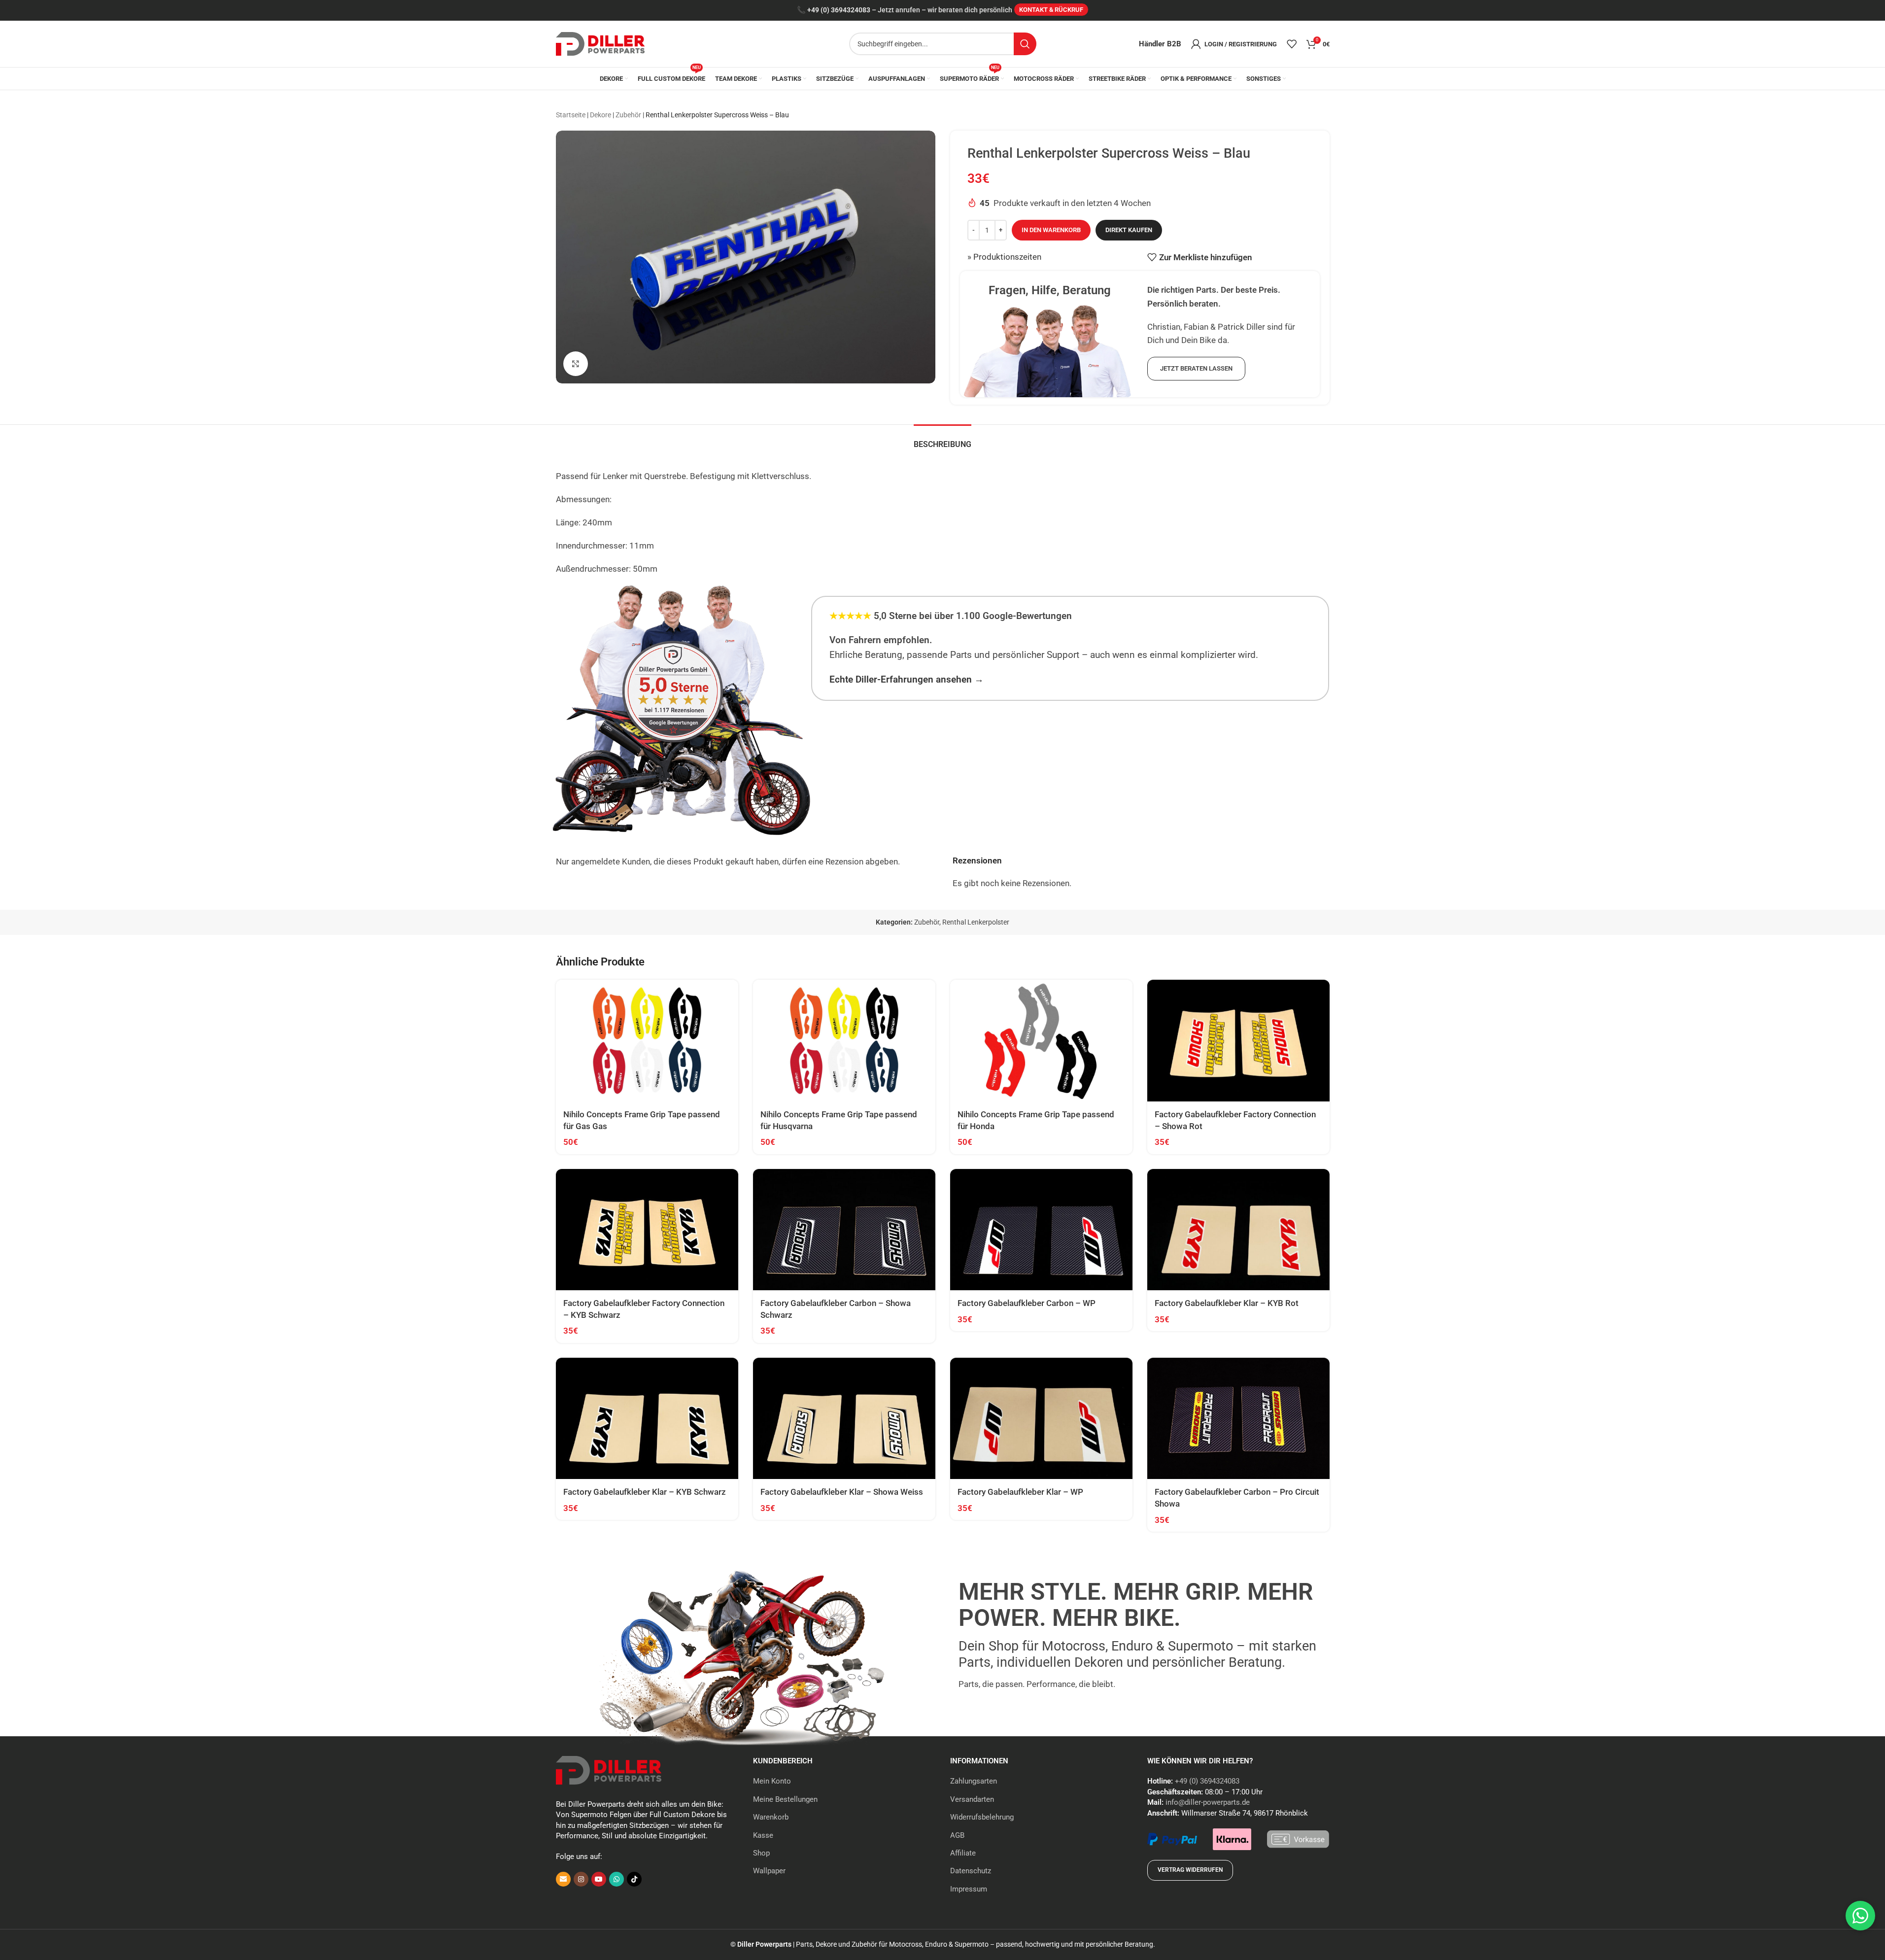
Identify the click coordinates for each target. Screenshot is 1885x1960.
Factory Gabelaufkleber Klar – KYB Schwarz (645, 1492)
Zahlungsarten (974, 1781)
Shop (761, 1853)
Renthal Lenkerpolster (976, 922)
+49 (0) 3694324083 (839, 10)
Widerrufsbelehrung (982, 1817)
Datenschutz (971, 1871)
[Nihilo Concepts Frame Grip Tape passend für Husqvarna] (844, 1041)
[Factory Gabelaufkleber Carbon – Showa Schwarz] (844, 1230)
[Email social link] (563, 1879)
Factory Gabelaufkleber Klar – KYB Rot (1227, 1303)
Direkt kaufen (1129, 230)
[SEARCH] (1025, 44)
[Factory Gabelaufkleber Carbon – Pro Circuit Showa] (1238, 1419)
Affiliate (963, 1853)
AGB (957, 1835)
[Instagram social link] (581, 1879)
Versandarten (972, 1799)
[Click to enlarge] (576, 364)
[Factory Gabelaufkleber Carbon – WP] (1041, 1230)
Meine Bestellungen (785, 1799)
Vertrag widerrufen (1190, 1870)
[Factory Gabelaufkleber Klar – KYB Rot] (1238, 1230)
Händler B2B (1160, 44)
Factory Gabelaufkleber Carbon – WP (1027, 1303)
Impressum (969, 1889)
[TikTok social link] (634, 1879)
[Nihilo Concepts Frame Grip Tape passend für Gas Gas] (647, 1041)
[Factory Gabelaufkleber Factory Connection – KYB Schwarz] (647, 1230)
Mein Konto (772, 1781)
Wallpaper (769, 1871)
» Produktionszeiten (1004, 257)
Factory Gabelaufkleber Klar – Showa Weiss (842, 1492)
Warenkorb (771, 1817)
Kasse (763, 1835)
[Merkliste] (1292, 44)
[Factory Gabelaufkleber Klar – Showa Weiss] (844, 1419)
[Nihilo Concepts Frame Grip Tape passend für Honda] (1041, 1041)
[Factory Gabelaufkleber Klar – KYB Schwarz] (647, 1419)
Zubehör (628, 115)
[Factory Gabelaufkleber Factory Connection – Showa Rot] (1238, 1041)
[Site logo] (600, 43)
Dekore (600, 115)
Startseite (571, 115)
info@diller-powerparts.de (1208, 1802)
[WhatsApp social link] (617, 1879)
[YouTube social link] (599, 1879)
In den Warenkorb (1051, 230)
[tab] (942, 439)
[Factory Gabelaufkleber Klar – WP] (1041, 1419)
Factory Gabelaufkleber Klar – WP (1020, 1492)
